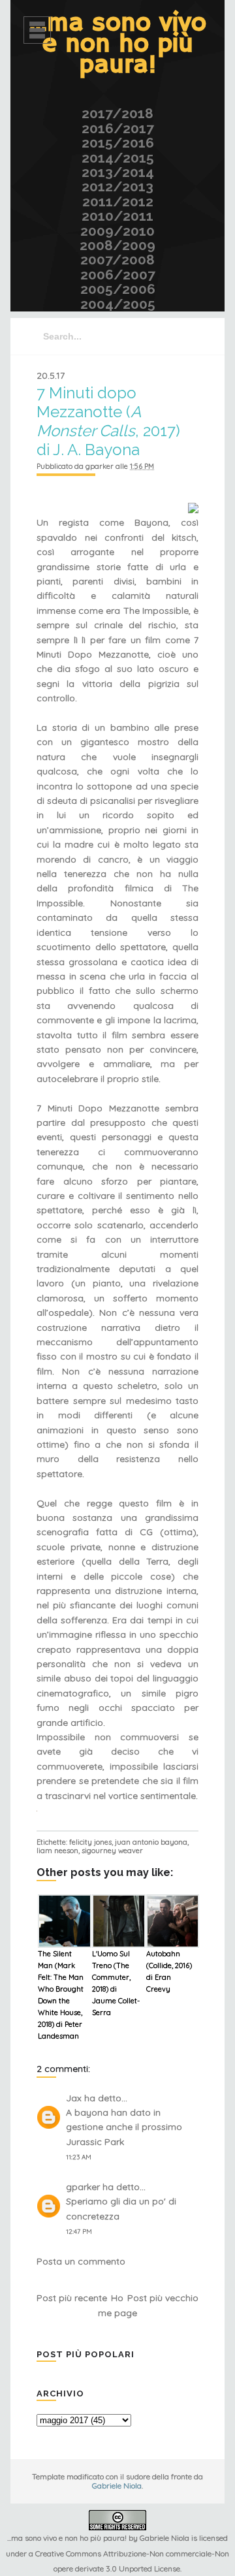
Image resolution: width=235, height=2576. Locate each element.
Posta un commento (81, 2261)
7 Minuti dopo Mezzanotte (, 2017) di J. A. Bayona (108, 421)
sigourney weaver (112, 1851)
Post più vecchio (163, 2298)
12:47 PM (79, 2232)
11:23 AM (79, 2157)
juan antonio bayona (151, 1842)
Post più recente (72, 2298)
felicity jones (90, 1842)
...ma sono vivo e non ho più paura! (118, 44)
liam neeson (57, 1851)
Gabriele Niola (117, 2486)
